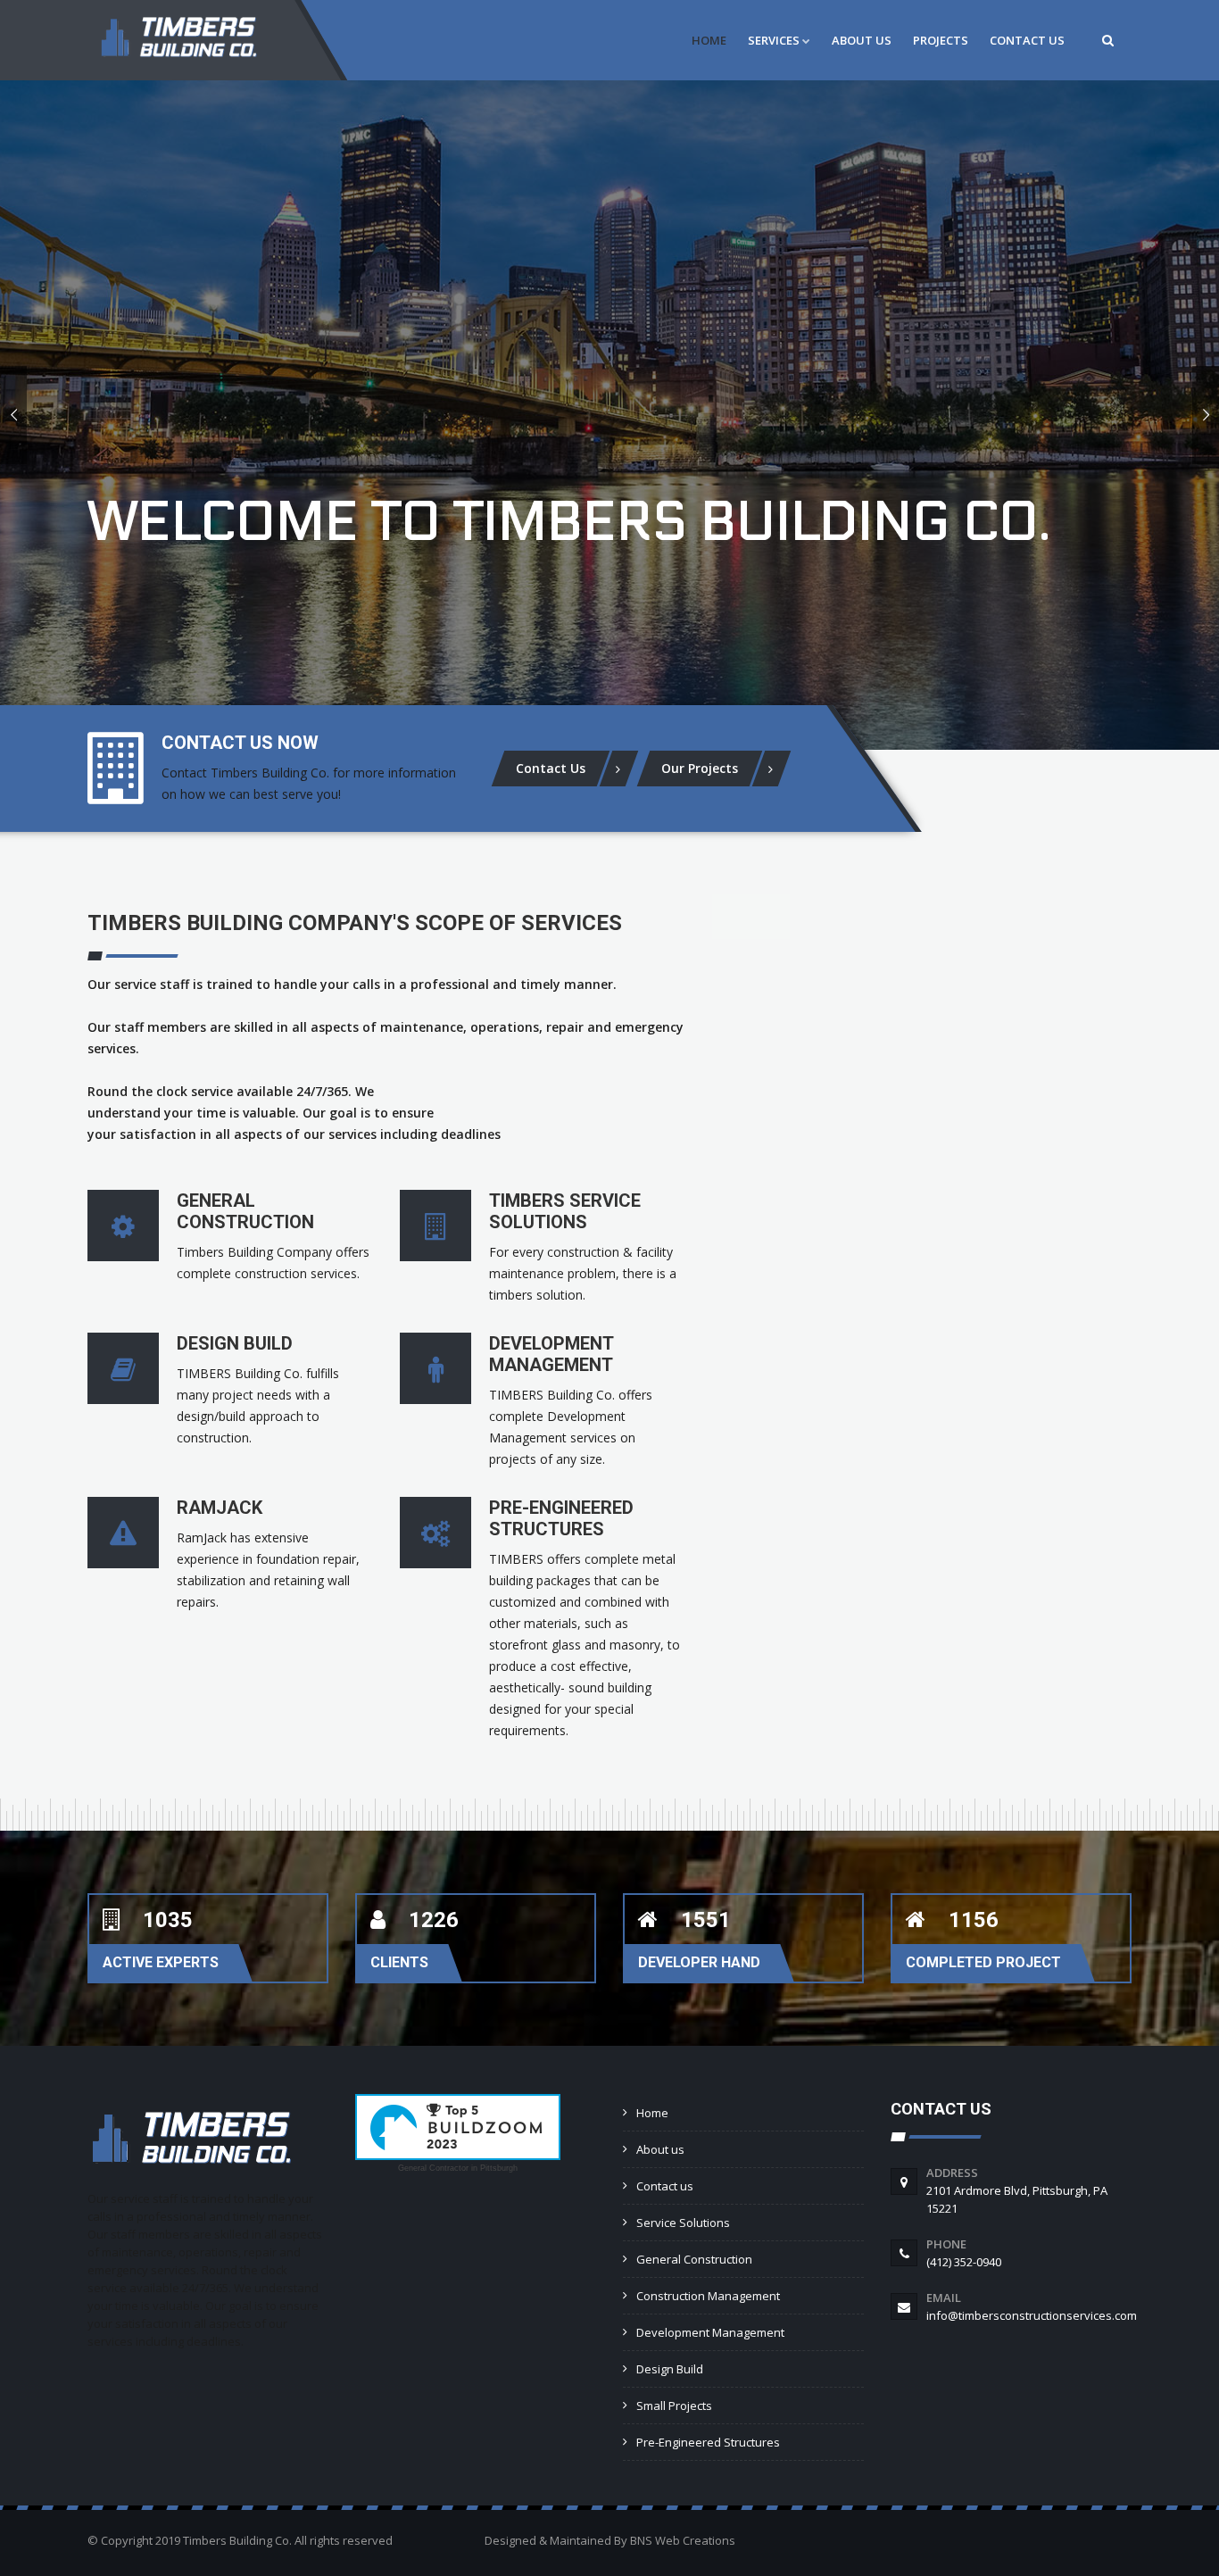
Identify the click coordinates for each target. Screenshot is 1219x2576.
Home (709, 40)
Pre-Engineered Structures (708, 2442)
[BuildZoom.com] (458, 2127)
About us (660, 2149)
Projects (941, 40)
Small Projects (674, 2406)
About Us (862, 40)
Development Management (710, 2332)
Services (774, 40)
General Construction (694, 2259)
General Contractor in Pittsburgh (458, 2168)
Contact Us (1027, 40)
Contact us (665, 2186)
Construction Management (708, 2296)
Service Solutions (683, 2223)
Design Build (670, 2369)
